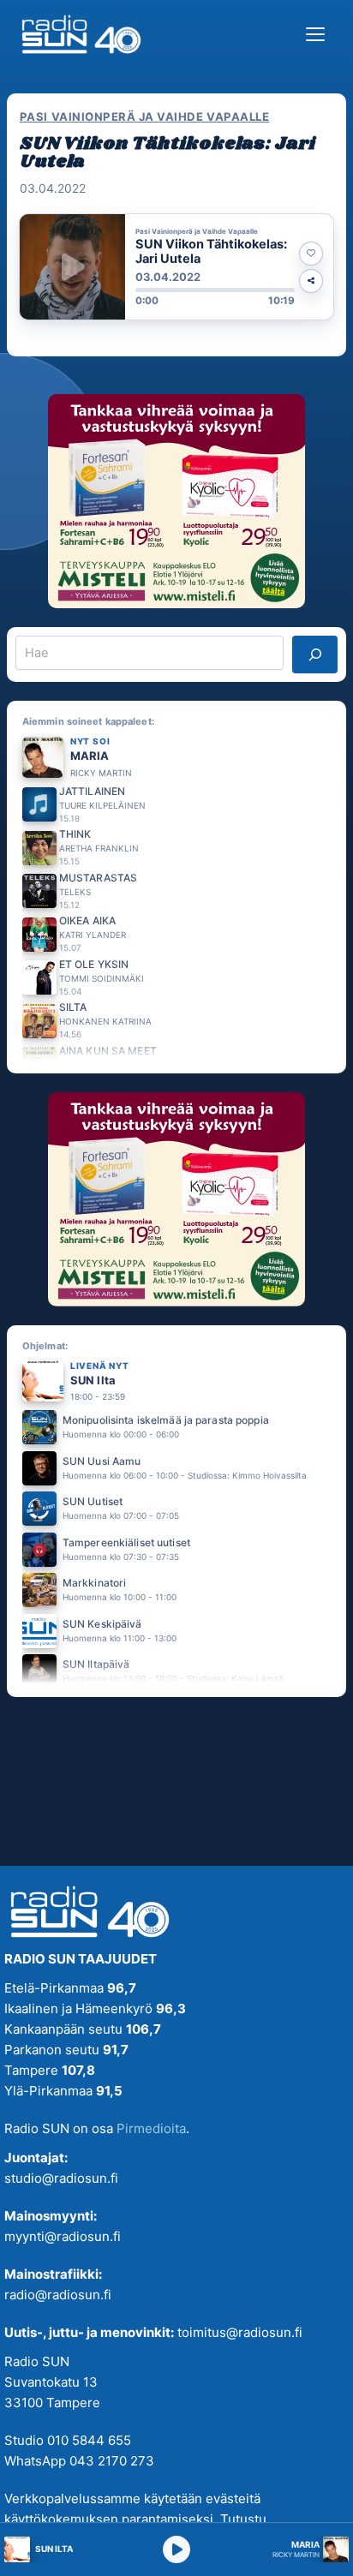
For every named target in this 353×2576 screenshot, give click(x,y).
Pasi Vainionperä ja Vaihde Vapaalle (144, 117)
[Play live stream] (176, 2549)
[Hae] (315, 654)
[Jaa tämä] (311, 281)
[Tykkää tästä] (311, 254)
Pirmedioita (151, 2128)
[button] (176, 267)
